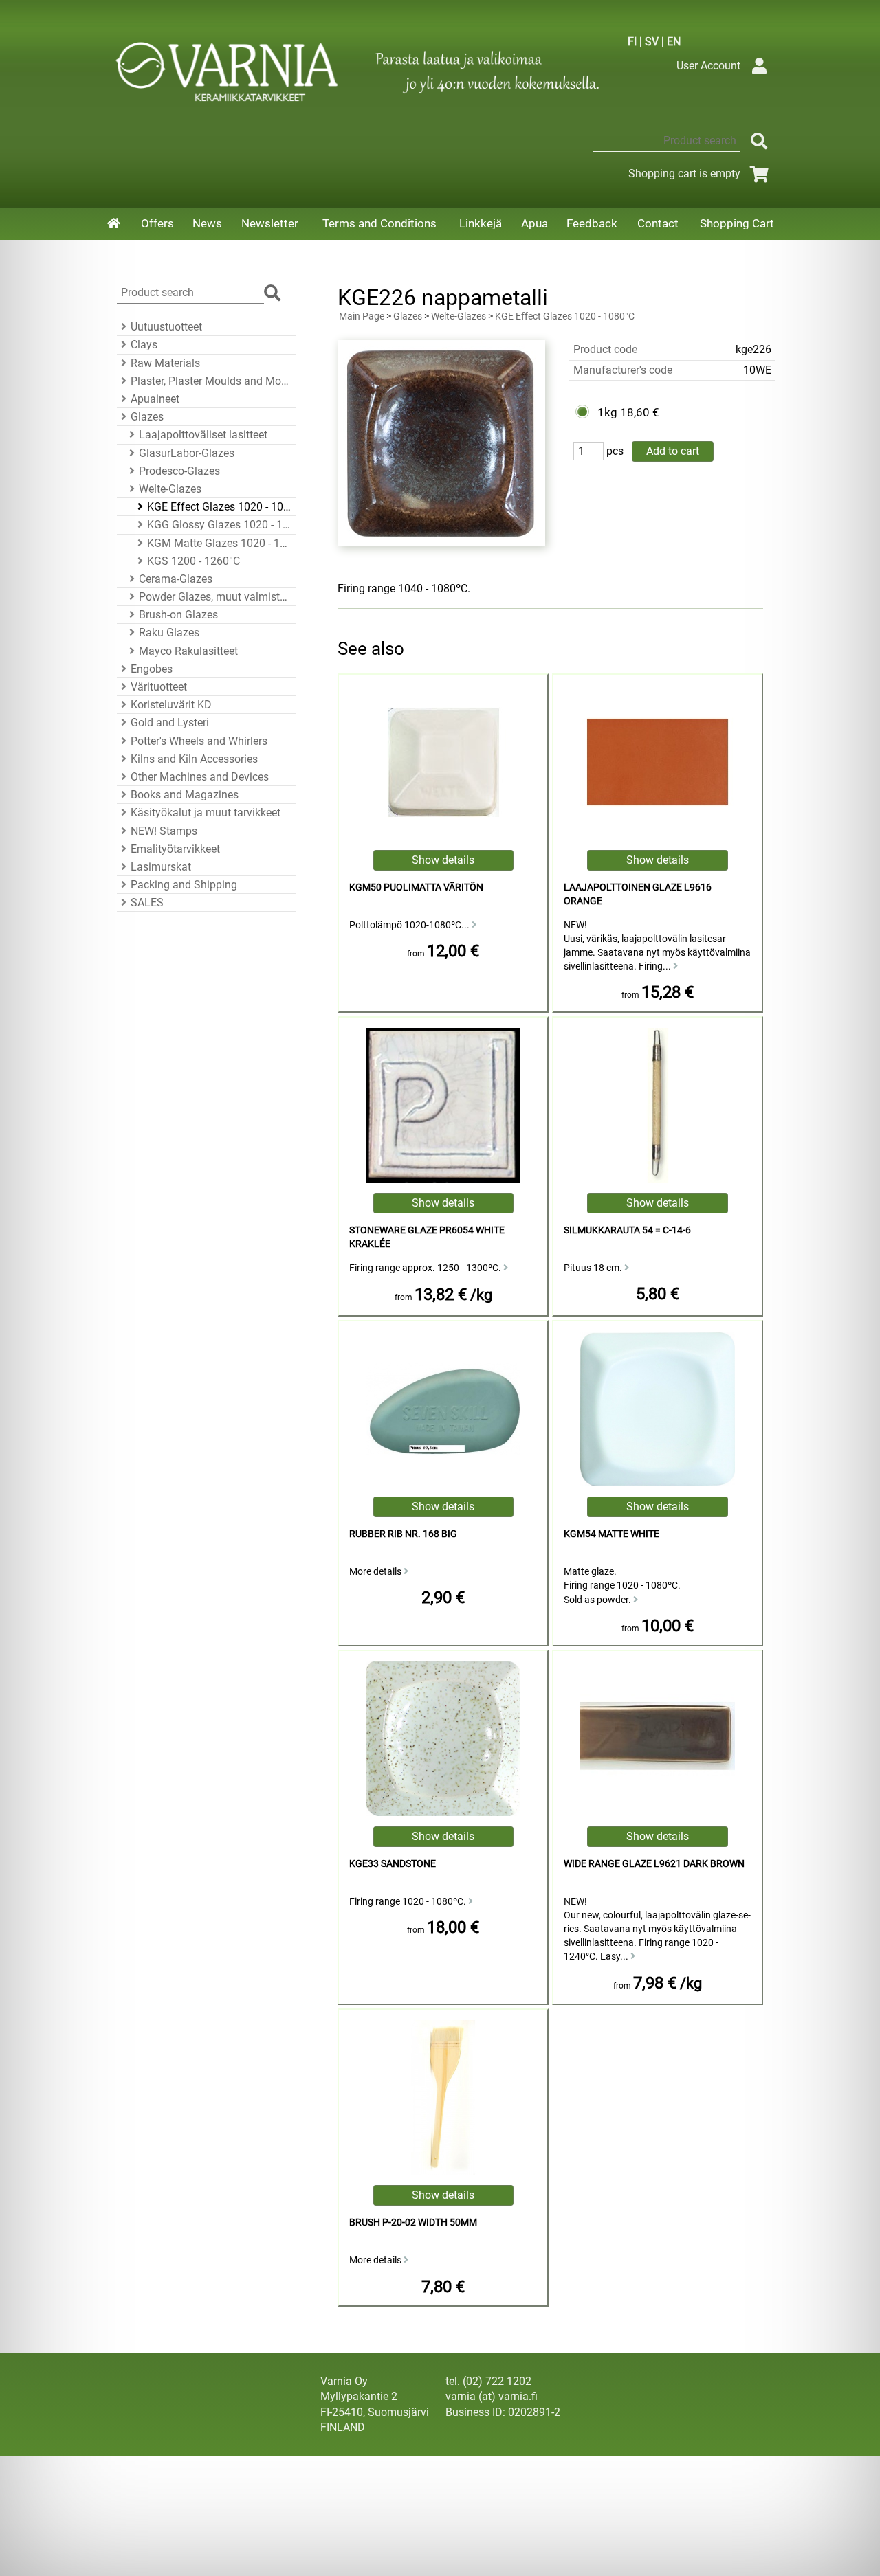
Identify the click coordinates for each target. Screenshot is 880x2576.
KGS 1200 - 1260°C (194, 561)
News (207, 223)
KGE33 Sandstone (393, 1864)
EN (674, 42)
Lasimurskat (161, 867)
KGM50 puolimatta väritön (416, 887)
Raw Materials (165, 363)
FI (632, 42)
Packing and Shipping (184, 885)
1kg (607, 412)
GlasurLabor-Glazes (187, 453)
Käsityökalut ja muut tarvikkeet (206, 813)
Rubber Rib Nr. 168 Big (403, 1534)
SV (652, 42)
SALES (147, 903)
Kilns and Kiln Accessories (194, 759)
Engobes (152, 669)
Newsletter (270, 223)
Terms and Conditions (379, 223)
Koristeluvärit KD (171, 705)
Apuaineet (155, 399)
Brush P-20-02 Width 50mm (413, 2222)
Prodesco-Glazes (179, 471)
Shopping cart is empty (684, 173)
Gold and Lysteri (170, 723)
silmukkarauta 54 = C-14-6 (627, 1230)
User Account (708, 66)
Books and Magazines (185, 795)
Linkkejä (481, 223)
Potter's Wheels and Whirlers (199, 741)
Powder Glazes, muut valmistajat (216, 597)
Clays (144, 345)
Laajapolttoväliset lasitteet (203, 435)
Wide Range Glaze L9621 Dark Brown (654, 1864)
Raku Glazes (169, 632)
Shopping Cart (737, 223)
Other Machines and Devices (200, 777)
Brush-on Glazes (178, 615)
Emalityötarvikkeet (175, 849)
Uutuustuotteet (166, 327)
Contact (658, 223)
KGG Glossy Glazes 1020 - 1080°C (220, 525)
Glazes (147, 417)
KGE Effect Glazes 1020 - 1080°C (220, 507)
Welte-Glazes (170, 489)
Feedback (592, 223)
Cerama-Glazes (176, 579)
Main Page (362, 316)
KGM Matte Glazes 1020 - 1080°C (220, 543)
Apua (535, 223)
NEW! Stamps (164, 831)
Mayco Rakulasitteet (188, 651)
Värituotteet (159, 687)
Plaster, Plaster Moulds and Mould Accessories (211, 381)
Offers (157, 223)
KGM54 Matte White (612, 1534)
